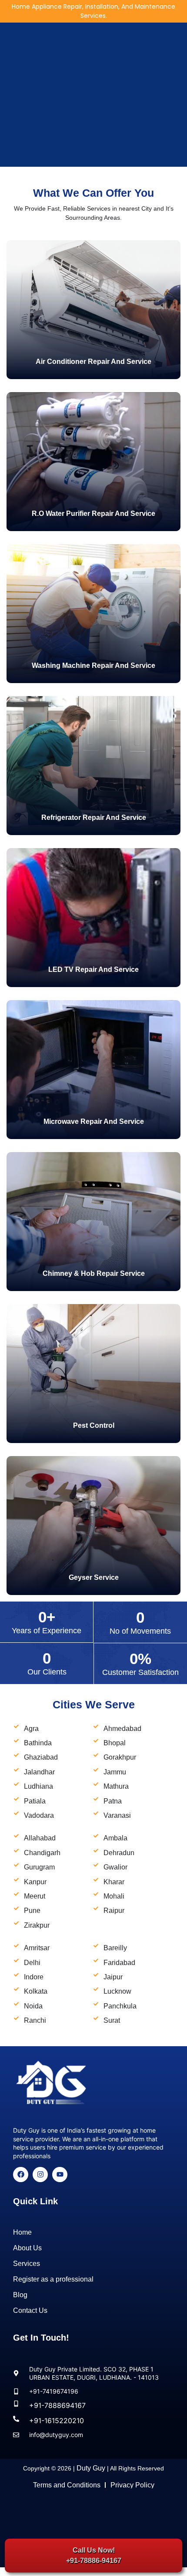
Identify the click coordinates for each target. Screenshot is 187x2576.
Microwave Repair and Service (94, 1121)
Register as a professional (53, 2279)
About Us (27, 2248)
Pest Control (94, 1425)
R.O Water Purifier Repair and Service (93, 514)
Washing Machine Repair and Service (93, 665)
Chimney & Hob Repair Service (94, 1273)
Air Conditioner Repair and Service (93, 362)
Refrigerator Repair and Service (94, 817)
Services (27, 2264)
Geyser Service (94, 1577)
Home (22, 2232)
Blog (20, 2295)
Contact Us (30, 2310)
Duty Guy (91, 2468)
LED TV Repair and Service (93, 969)
